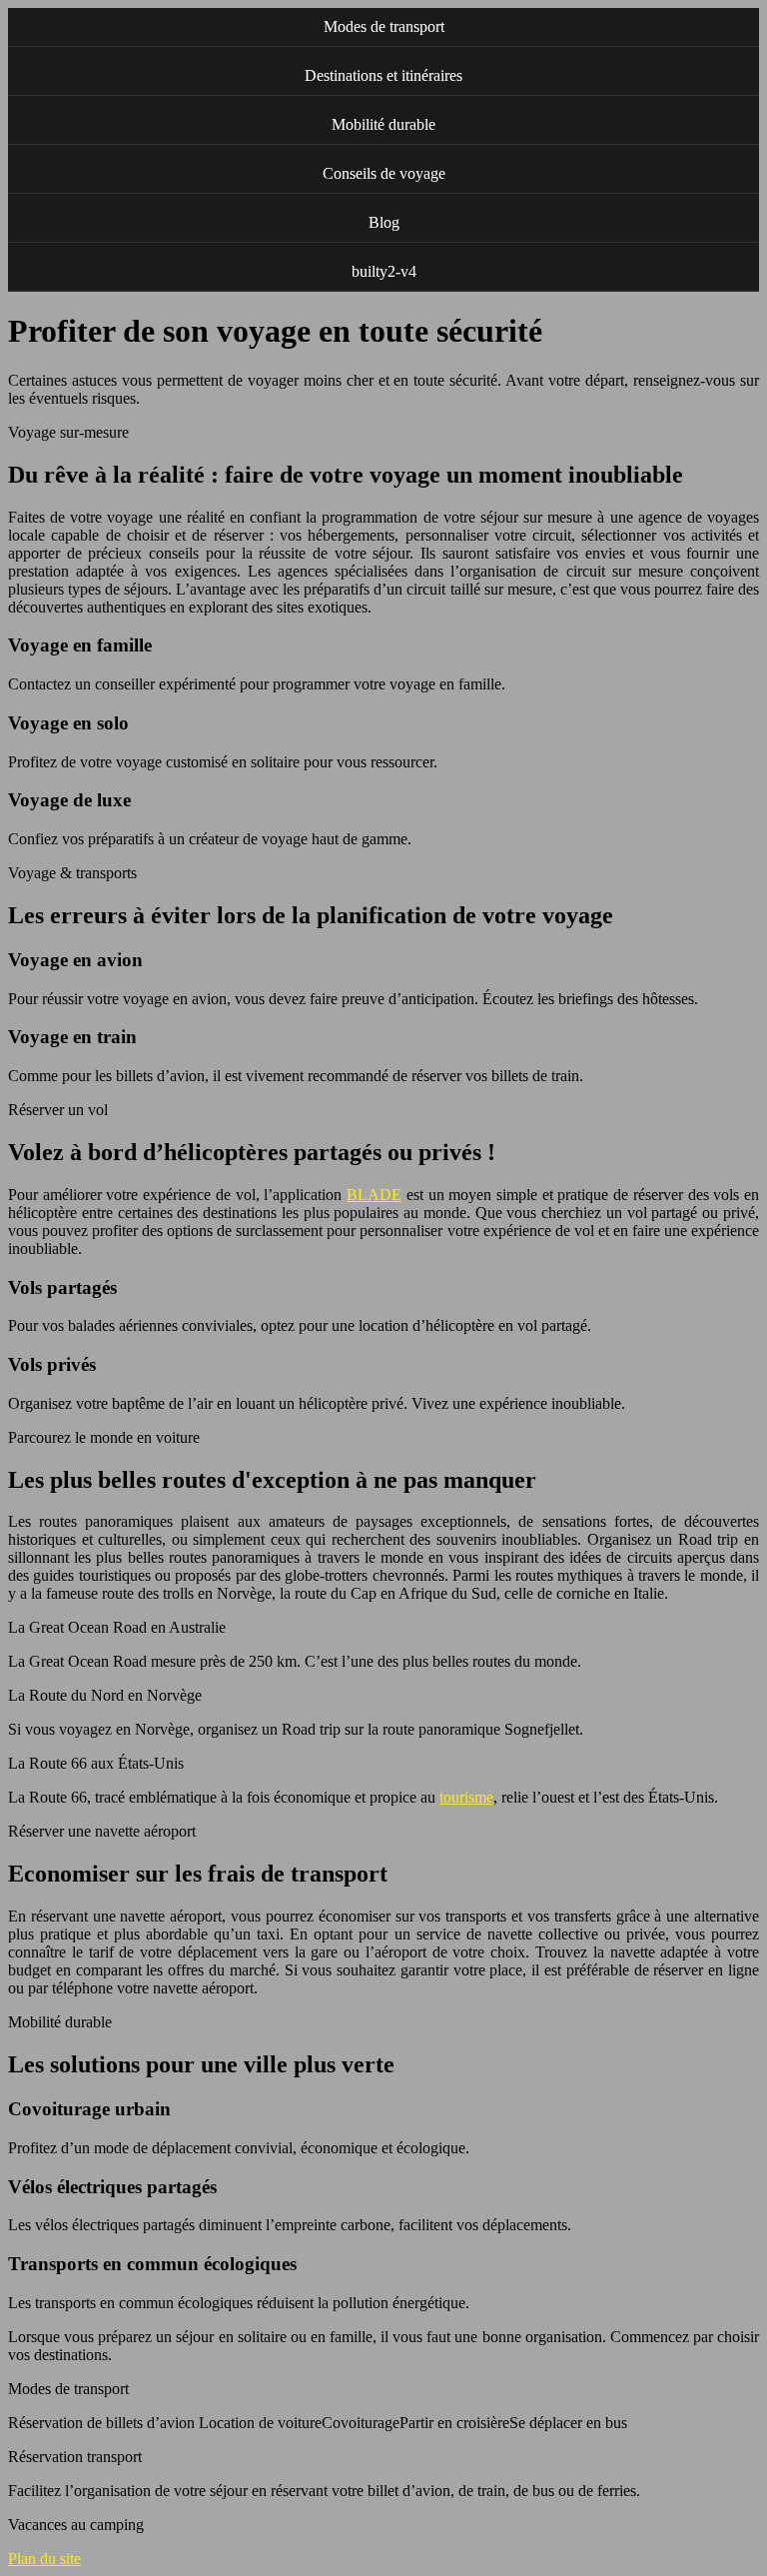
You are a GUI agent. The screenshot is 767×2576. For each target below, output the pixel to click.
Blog (384, 222)
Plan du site (44, 2559)
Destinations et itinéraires (383, 75)
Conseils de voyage (384, 173)
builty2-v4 (384, 271)
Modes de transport (384, 26)
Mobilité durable (383, 124)
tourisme (466, 1797)
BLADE (374, 1195)
